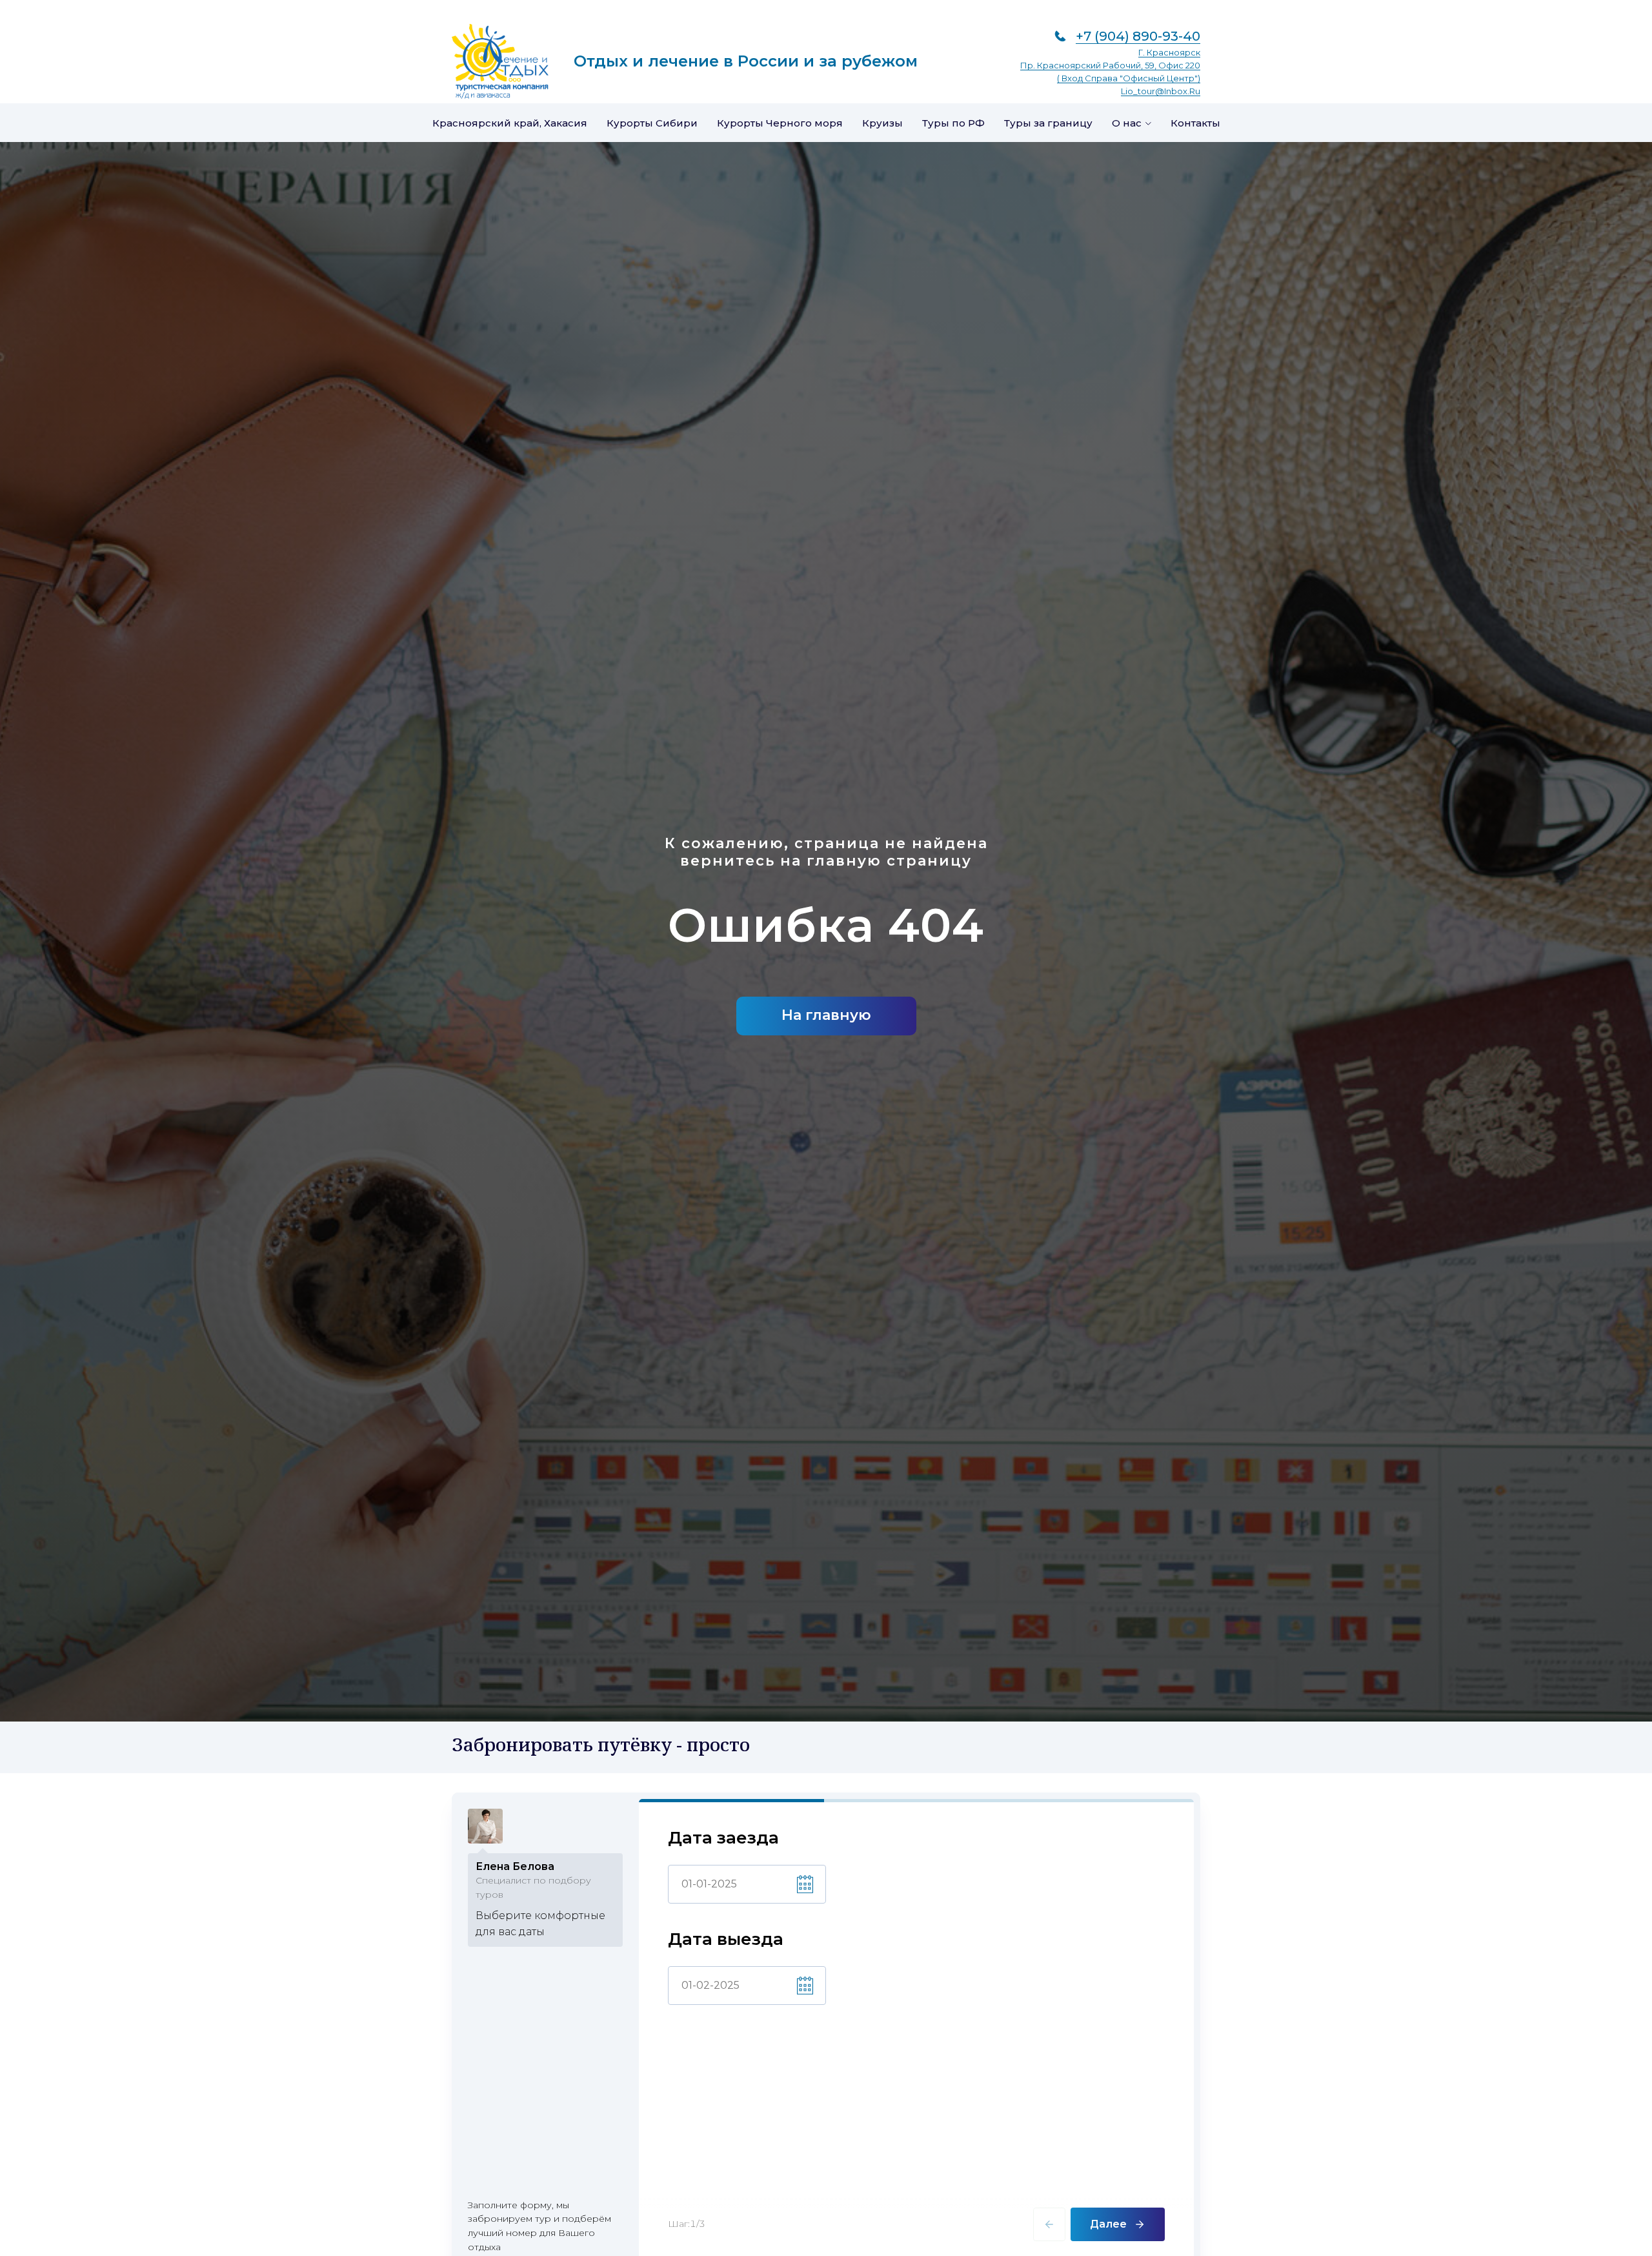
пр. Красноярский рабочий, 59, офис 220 (1110, 65)
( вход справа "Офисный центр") (1129, 78)
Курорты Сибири (652, 123)
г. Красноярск (1169, 52)
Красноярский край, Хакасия (510, 123)
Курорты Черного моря (780, 123)
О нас (1127, 123)
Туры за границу (1048, 123)
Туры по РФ (953, 123)
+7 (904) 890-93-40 (1138, 36)
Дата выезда (726, 1939)
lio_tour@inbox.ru (1161, 91)
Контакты (1195, 123)
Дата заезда (723, 1838)
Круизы (882, 123)
